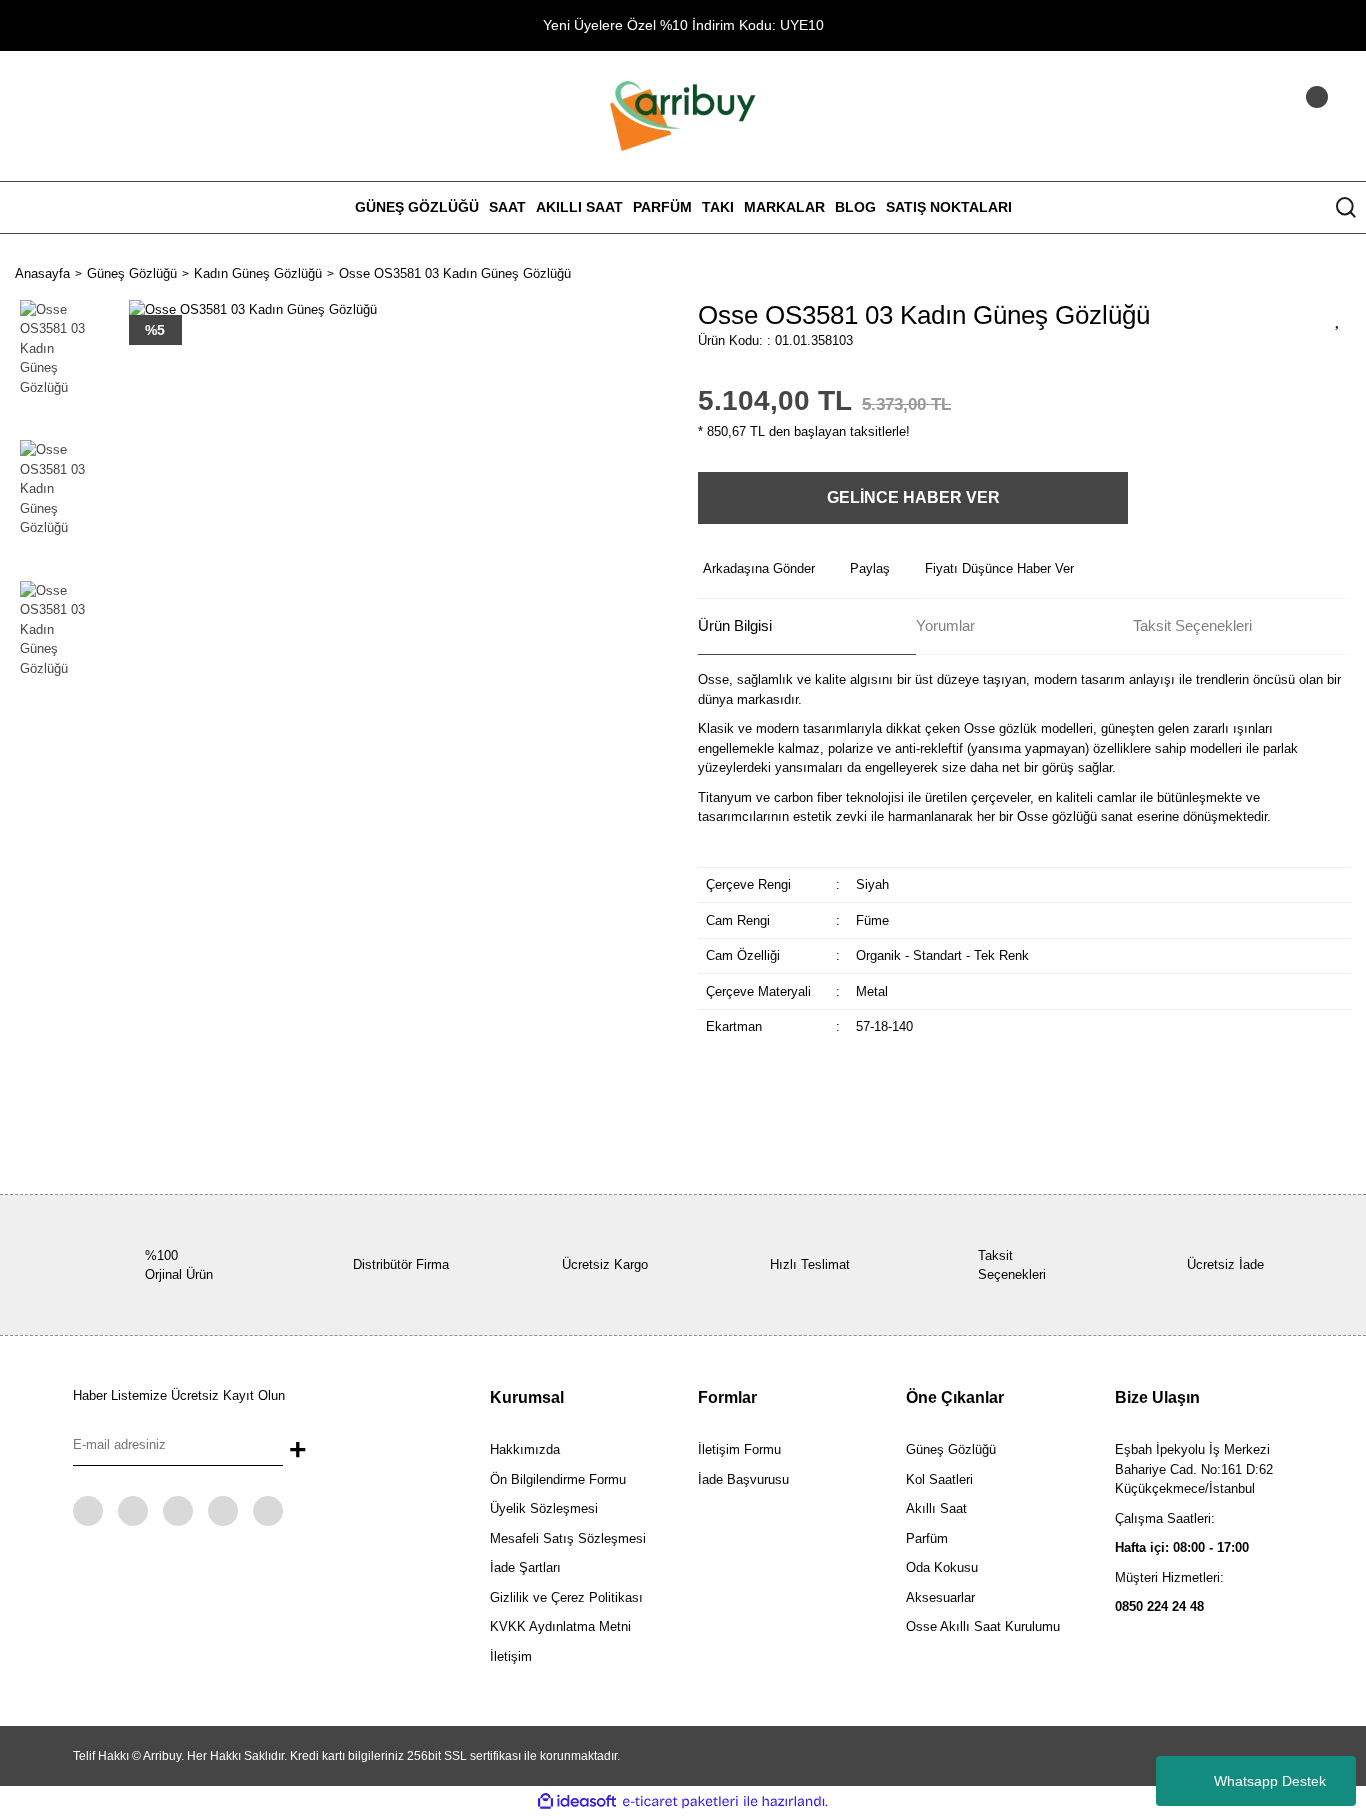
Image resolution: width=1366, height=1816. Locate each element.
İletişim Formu (739, 1449)
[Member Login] (1291, 116)
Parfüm (927, 1538)
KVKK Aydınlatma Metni (560, 1626)
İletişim (511, 1656)
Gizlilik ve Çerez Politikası (566, 1597)
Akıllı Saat (936, 1508)
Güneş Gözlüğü (951, 1449)
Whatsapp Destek (1270, 1781)
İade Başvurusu (743, 1479)
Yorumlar (945, 625)
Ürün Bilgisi (735, 625)
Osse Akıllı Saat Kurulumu (983, 1626)
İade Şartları (525, 1567)
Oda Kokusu (942, 1567)
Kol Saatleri (939, 1479)
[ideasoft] (577, 1802)
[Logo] (683, 114)
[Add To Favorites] (1338, 318)
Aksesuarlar (940, 1597)
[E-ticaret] (680, 1802)
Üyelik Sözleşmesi (544, 1508)
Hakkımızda (525, 1449)
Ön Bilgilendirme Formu (558, 1479)
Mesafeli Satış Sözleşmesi (568, 1538)
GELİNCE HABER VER (913, 497)
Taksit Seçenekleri (1192, 625)
